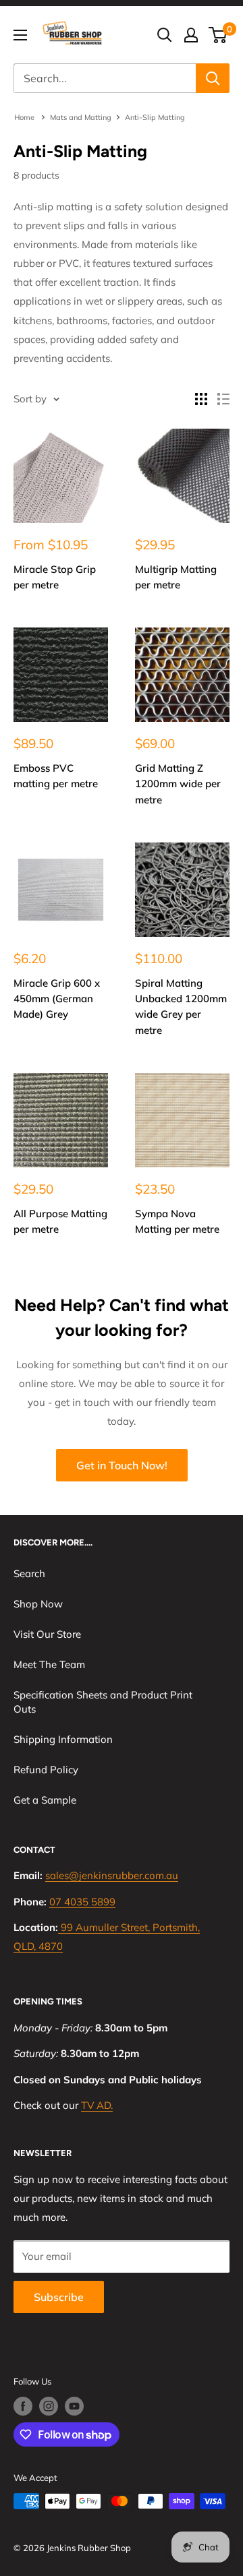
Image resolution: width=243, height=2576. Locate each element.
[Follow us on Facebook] (23, 2406)
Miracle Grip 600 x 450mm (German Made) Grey (57, 999)
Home (25, 117)
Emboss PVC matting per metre (56, 776)
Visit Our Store (47, 1634)
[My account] (191, 35)
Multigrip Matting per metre (176, 577)
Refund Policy (46, 1770)
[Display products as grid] (201, 399)
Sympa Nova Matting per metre (177, 1221)
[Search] (213, 78)
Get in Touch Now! (122, 1465)
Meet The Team (49, 1664)
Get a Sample (45, 1800)
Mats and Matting (81, 117)
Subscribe (59, 2297)
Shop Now (38, 1604)
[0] (218, 35)
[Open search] (165, 35)
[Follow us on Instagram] (49, 2406)
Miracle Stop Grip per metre (55, 577)
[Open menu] (20, 35)
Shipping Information (63, 1739)
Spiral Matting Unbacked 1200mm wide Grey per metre (181, 1007)
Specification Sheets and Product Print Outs (103, 1702)
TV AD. (97, 2105)
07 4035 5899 (82, 1902)
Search (29, 1573)
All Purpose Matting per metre (60, 1221)
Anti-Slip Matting (155, 117)
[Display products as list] (223, 399)
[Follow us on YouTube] (74, 2406)
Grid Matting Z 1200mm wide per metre (178, 784)
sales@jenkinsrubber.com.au (112, 1875)
